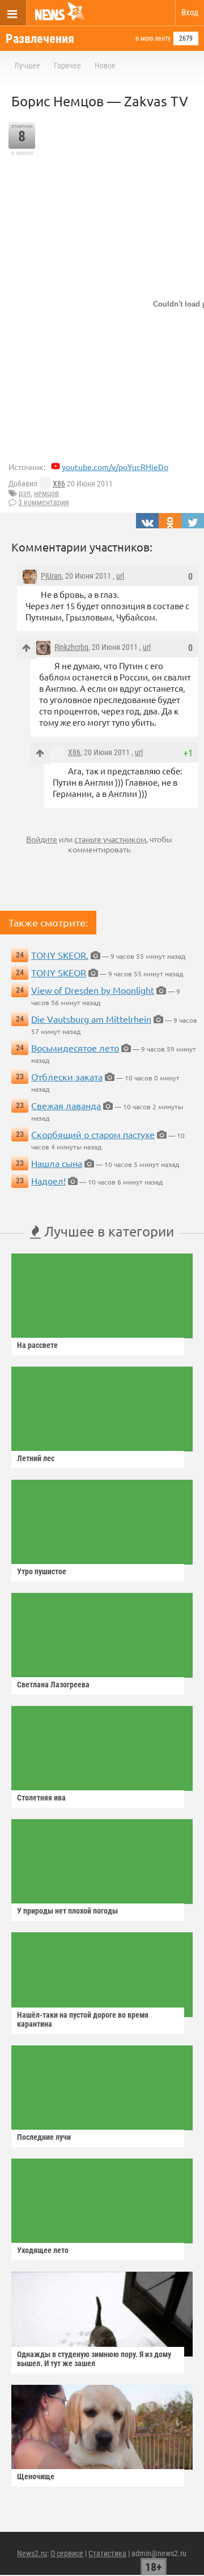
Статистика (107, 2553)
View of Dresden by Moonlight (93, 990)
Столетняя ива (41, 1798)
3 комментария (44, 502)
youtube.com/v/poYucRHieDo (115, 467)
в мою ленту (153, 38)
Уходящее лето (43, 2250)
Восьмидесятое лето (75, 1048)
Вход (190, 12)
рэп (25, 493)
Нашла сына (57, 1163)
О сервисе (67, 2553)
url (120, 576)
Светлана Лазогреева (53, 1685)
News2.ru (32, 2553)
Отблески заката (67, 1076)
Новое (105, 66)
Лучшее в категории (107, 1231)
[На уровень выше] (26, 648)
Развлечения (40, 39)
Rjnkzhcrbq (71, 647)
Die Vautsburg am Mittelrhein (91, 1019)
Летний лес (36, 1458)
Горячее (67, 66)
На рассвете (37, 1345)
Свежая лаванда (66, 1105)
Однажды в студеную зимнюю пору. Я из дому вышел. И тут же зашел (94, 2359)
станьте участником (110, 839)
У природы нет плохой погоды (67, 1911)
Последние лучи (44, 2137)
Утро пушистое (42, 1571)
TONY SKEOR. (60, 955)
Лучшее (27, 66)
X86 (59, 484)
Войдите (42, 839)
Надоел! (48, 1181)
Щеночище (36, 2476)
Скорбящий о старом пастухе (93, 1134)
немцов (46, 493)
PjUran (51, 576)
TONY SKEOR (59, 972)
